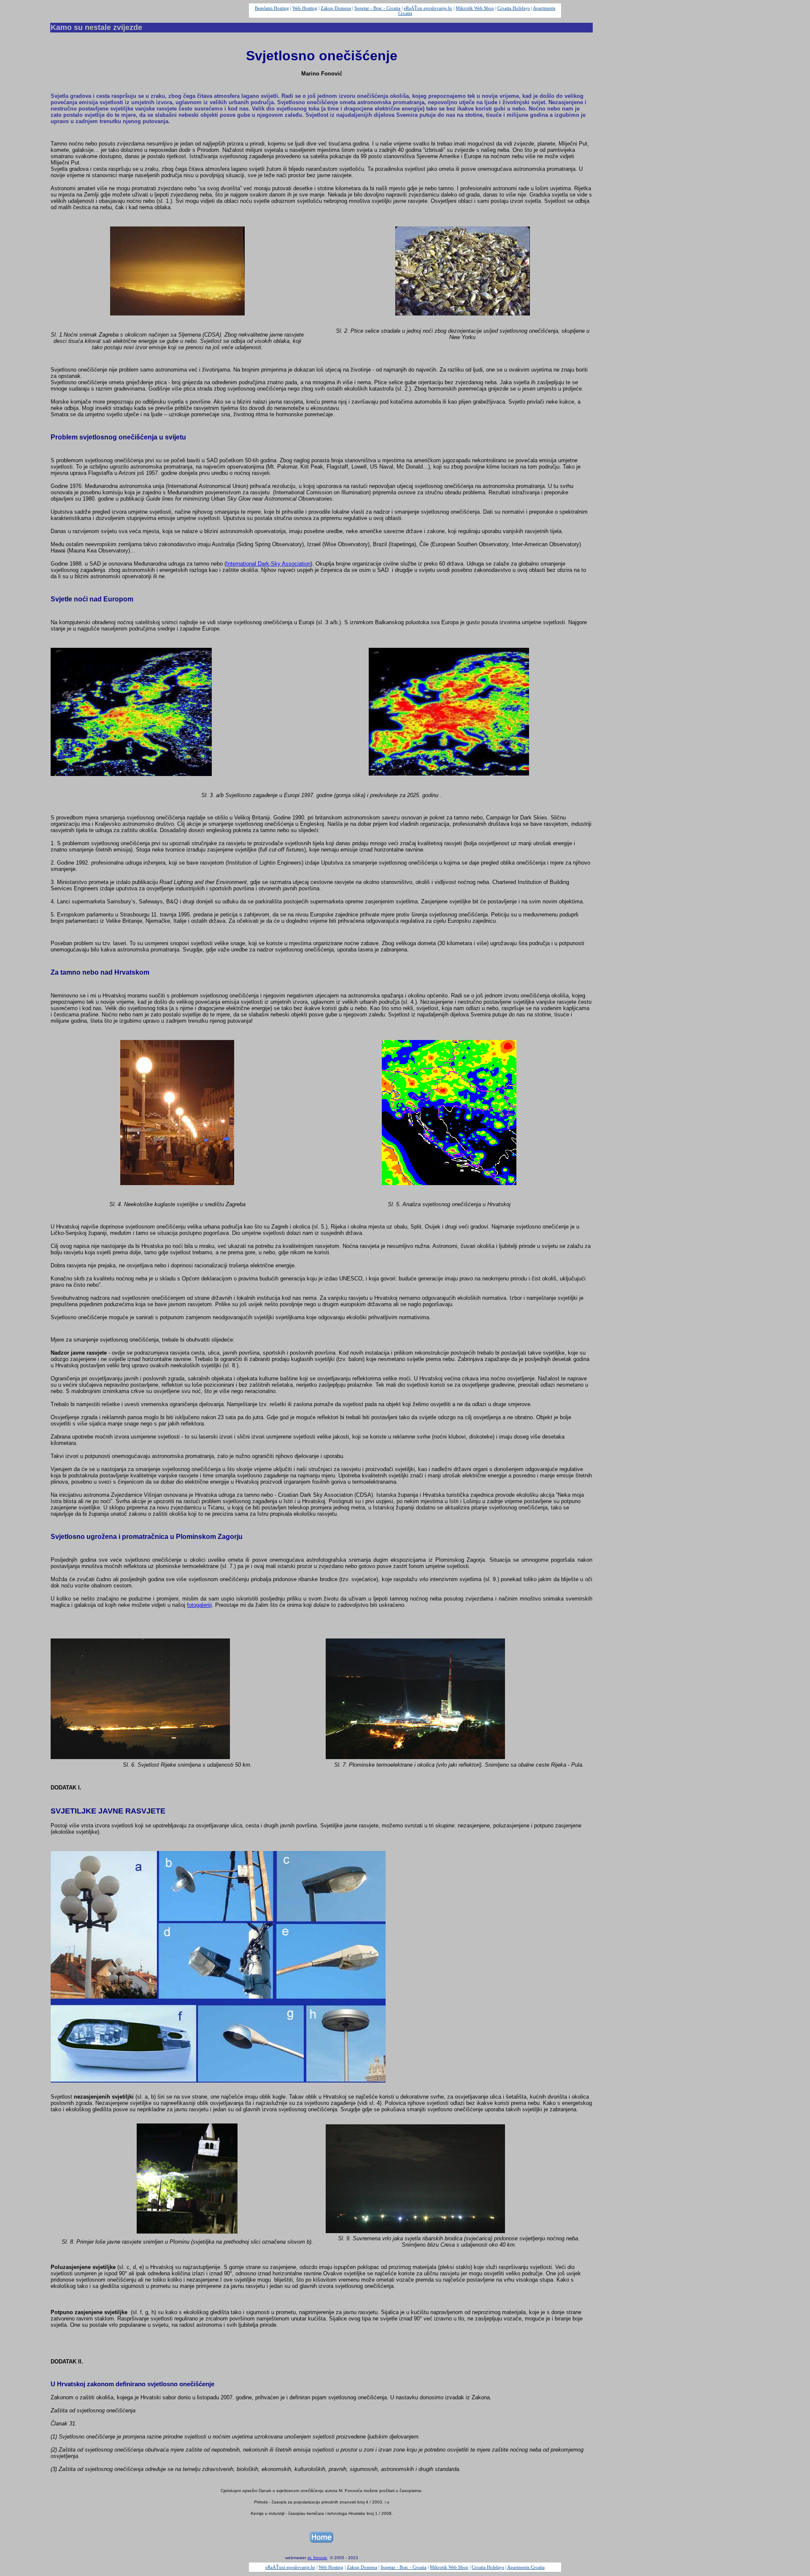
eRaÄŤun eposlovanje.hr (428, 8)
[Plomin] (187, 2231)
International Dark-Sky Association (268, 564)
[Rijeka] (140, 1757)
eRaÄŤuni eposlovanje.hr (290, 2567)
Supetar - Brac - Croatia (377, 8)
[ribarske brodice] (415, 2231)
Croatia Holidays (514, 8)
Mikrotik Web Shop (475, 8)
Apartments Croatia (526, 2567)
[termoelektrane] (415, 1757)
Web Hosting (305, 8)
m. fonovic (317, 2558)
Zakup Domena (336, 8)
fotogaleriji (199, 1605)
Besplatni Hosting (272, 8)
